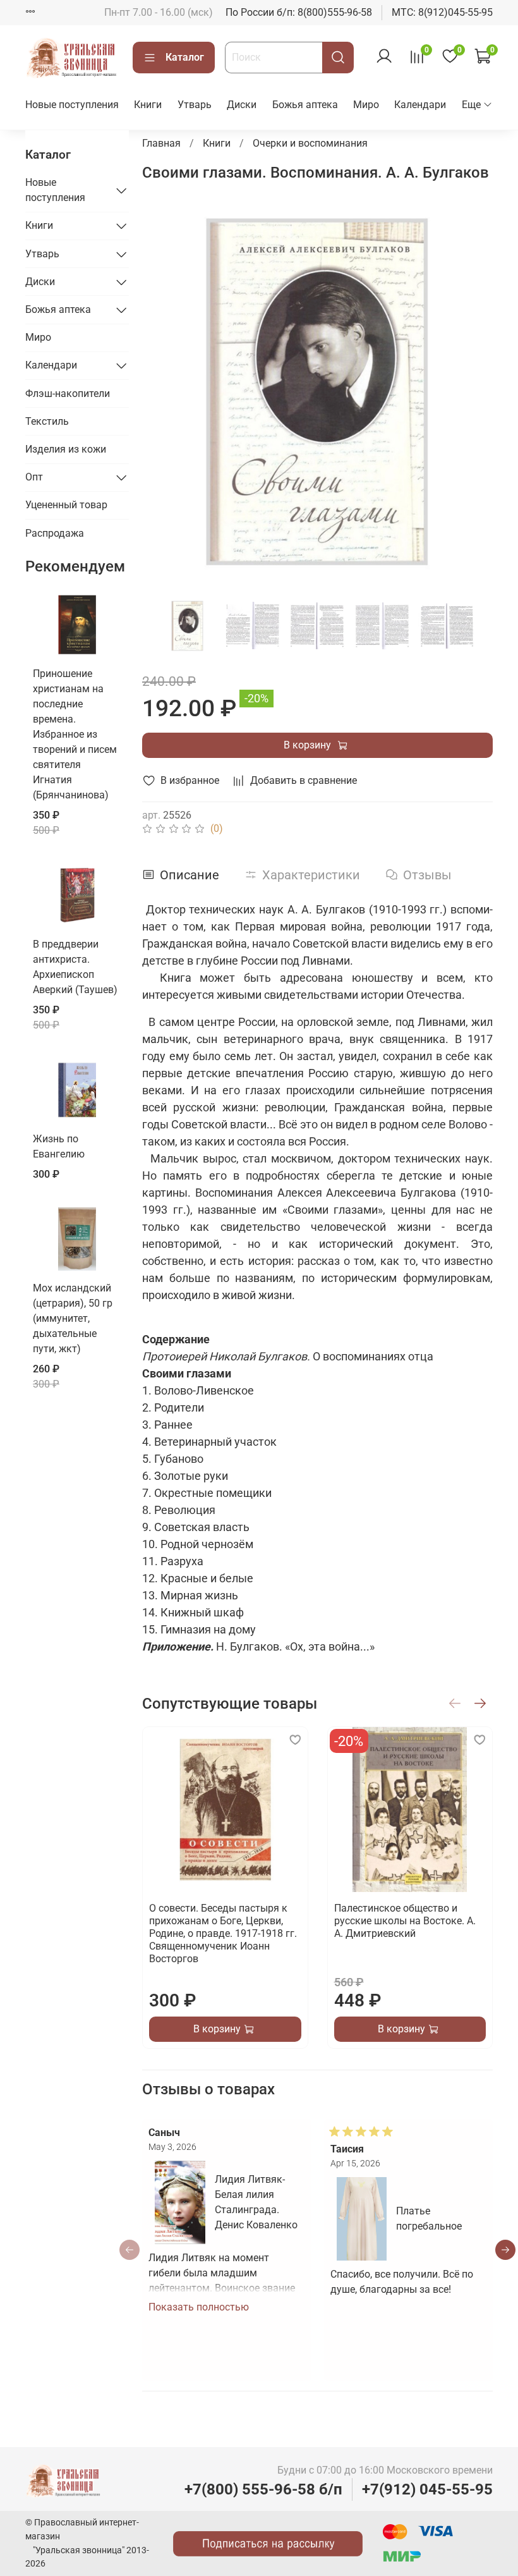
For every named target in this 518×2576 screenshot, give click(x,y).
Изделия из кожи (66, 449)
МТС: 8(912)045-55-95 (442, 12)
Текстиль (47, 421)
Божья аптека (305, 105)
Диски (242, 105)
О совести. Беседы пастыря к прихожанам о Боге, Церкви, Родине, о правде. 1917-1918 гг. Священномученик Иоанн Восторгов (223, 1933)
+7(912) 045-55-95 (427, 2489)
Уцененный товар (66, 505)
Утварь (195, 105)
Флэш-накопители (68, 394)
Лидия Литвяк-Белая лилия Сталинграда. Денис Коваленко (256, 2202)
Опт (34, 477)
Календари (420, 105)
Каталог (185, 57)
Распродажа (55, 533)
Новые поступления (72, 105)
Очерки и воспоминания (310, 143)
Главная (161, 143)
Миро (366, 105)
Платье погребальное (429, 2219)
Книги (148, 105)
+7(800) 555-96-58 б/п (263, 2489)
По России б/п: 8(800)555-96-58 (299, 12)
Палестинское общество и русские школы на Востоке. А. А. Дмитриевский (404, 1921)
